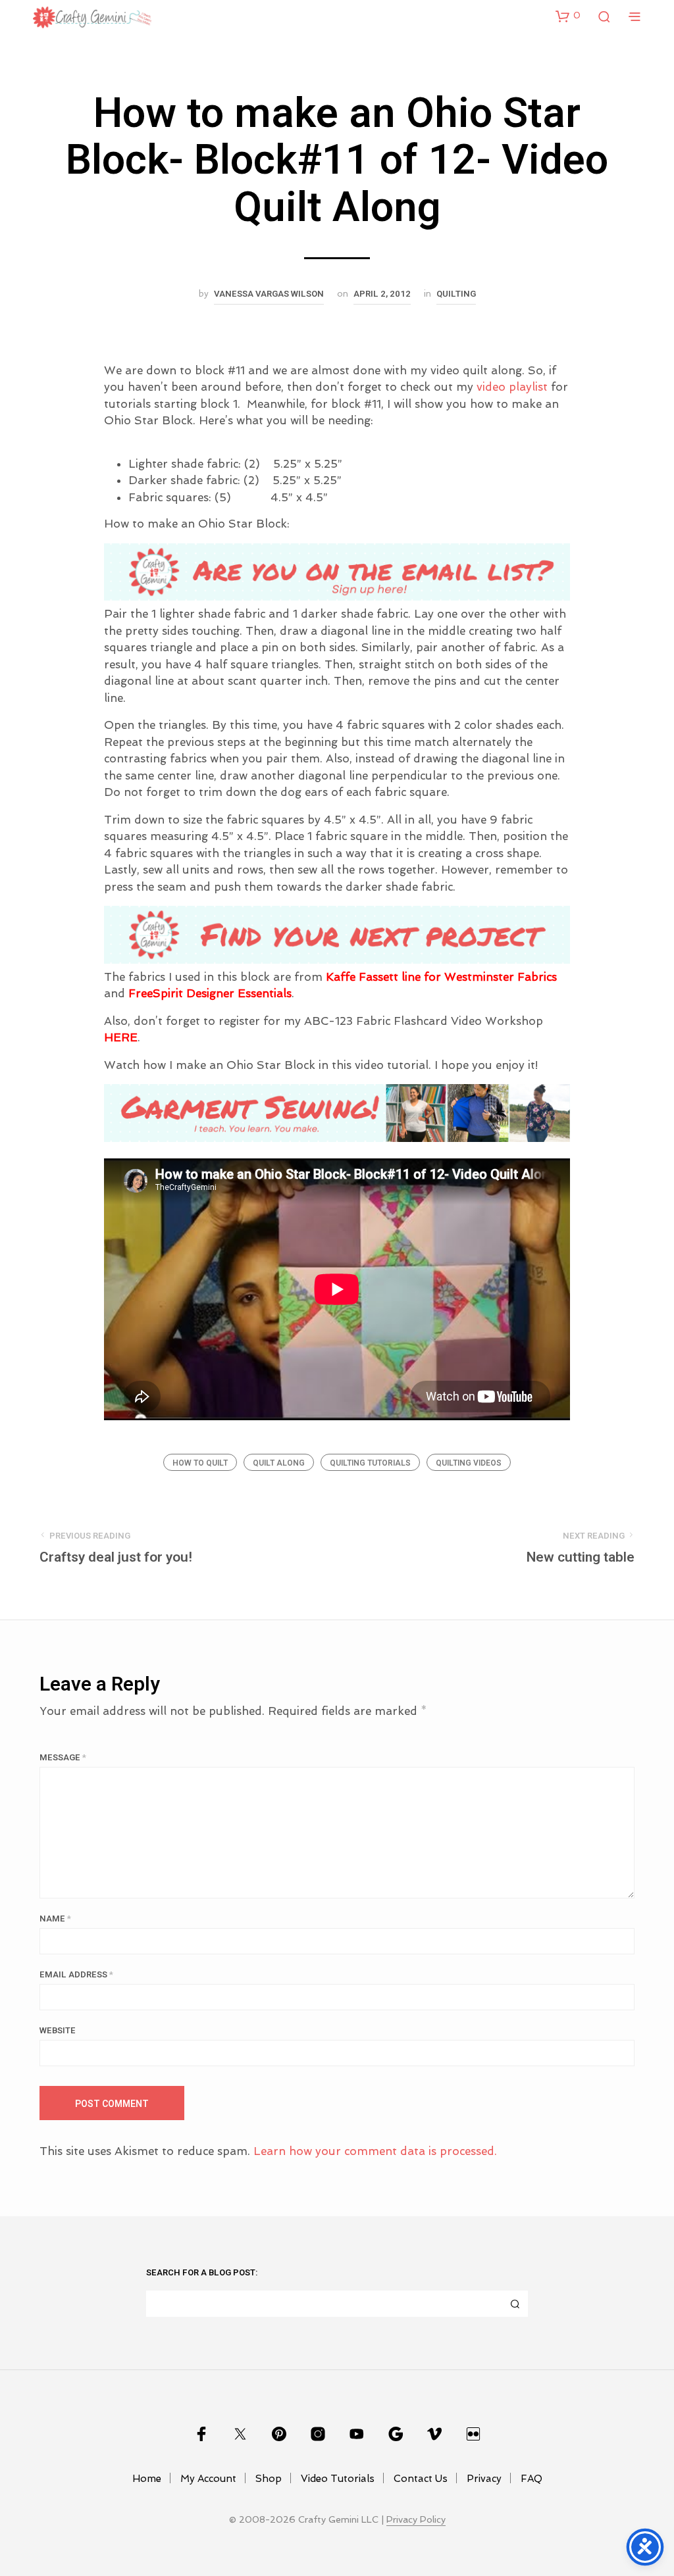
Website (58, 2030)
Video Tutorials (338, 2479)
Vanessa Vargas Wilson (269, 294)
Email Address (76, 1974)
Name (55, 1919)
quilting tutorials (370, 1463)
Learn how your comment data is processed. (375, 2151)
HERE (121, 1037)
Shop (269, 2479)
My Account (208, 2479)
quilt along (279, 1463)
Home (147, 2479)
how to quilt (200, 1463)
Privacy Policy (416, 2520)
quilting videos (469, 1463)
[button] (568, 16)
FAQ (531, 2479)
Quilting (456, 294)
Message (63, 1757)
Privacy (484, 2479)
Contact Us (421, 2479)
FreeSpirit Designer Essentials (210, 993)
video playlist (512, 387)
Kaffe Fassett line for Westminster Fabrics (441, 977)
